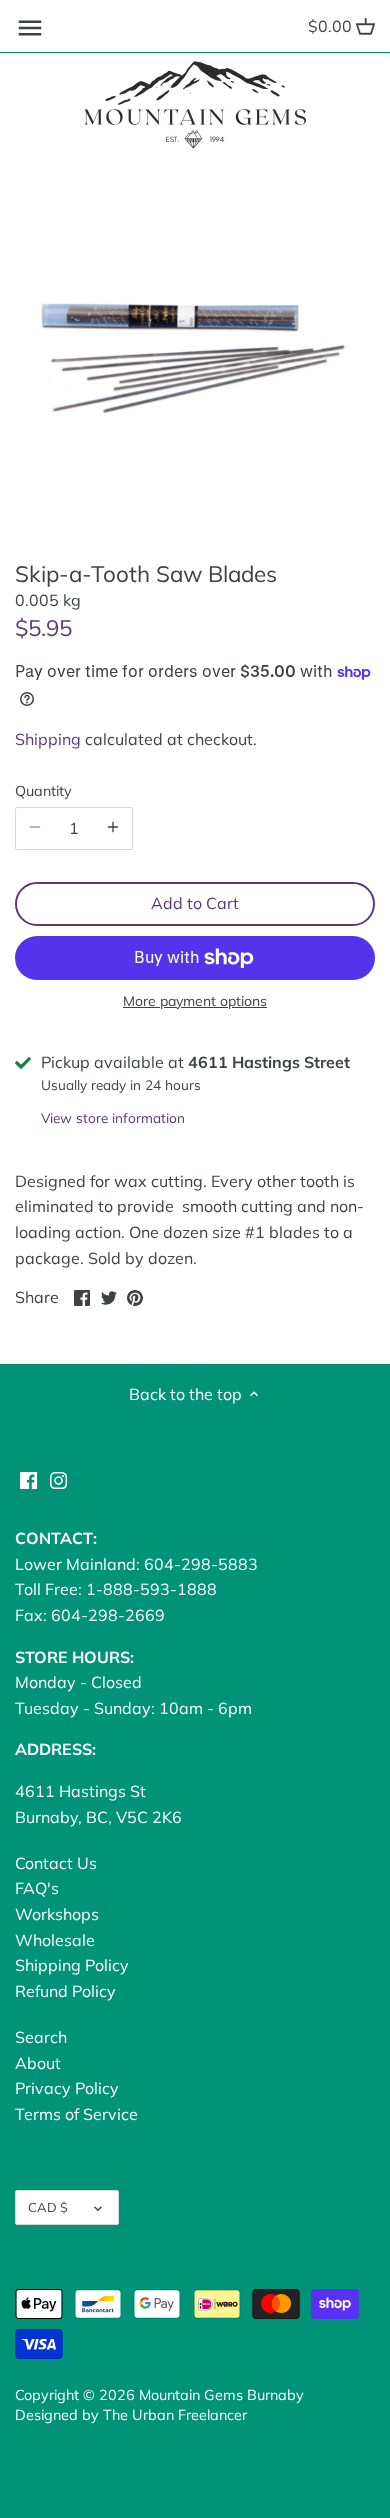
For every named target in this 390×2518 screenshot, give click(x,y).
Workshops (57, 1914)
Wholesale (55, 1940)
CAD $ (48, 2207)
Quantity (43, 791)
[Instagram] (58, 1479)
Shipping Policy (72, 1965)
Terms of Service (76, 2114)
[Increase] (113, 828)
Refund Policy (65, 1991)
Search (41, 2037)
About (38, 2063)
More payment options (195, 1001)
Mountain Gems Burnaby (221, 2395)
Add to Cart (195, 903)
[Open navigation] (30, 28)
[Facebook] (28, 1479)
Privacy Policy (67, 2088)
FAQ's (37, 1888)
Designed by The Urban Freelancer (131, 2415)
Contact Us (56, 1863)
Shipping (48, 739)
